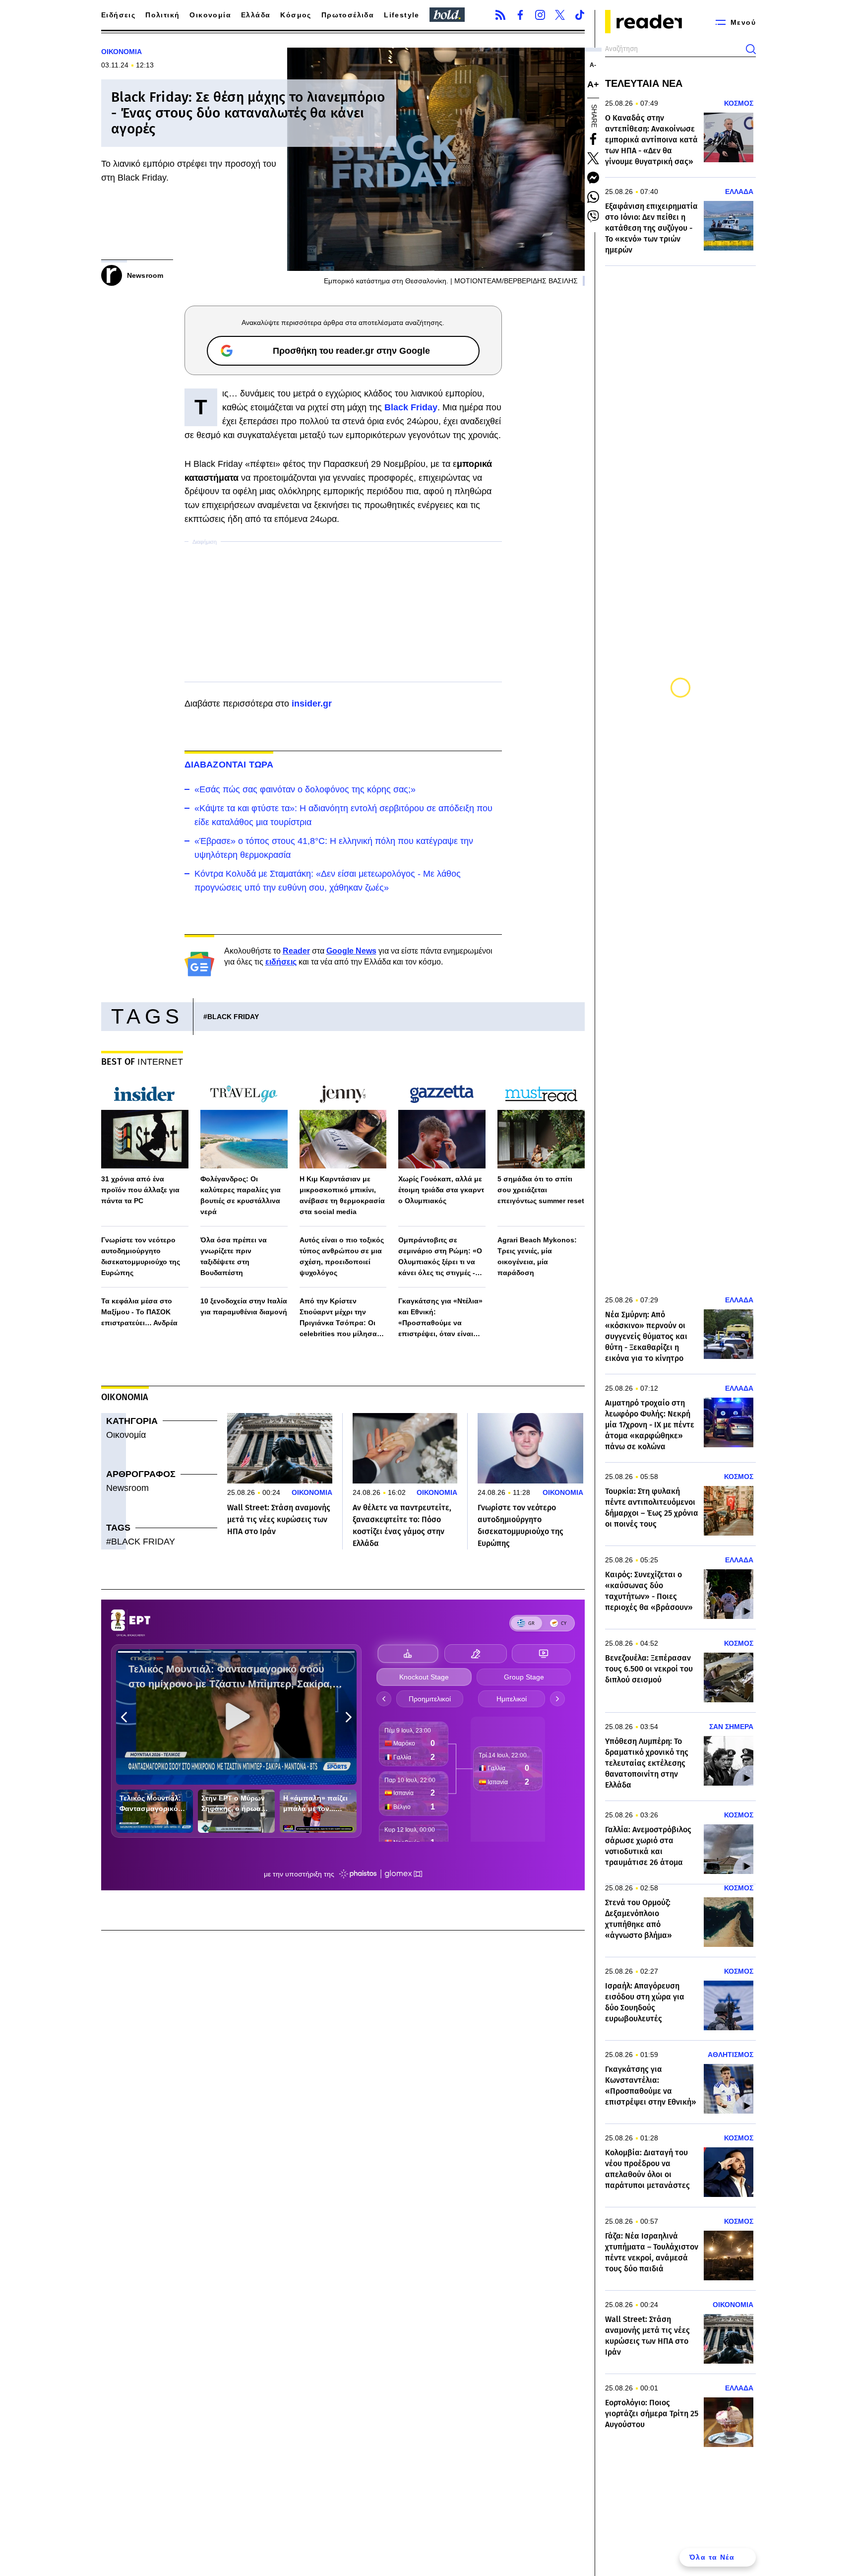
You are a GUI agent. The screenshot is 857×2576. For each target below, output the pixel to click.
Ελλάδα (256, 15)
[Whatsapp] (593, 197)
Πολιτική (162, 15)
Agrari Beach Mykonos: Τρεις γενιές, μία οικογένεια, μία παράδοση (537, 1256)
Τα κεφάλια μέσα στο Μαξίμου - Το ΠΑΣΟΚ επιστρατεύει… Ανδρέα (139, 1312)
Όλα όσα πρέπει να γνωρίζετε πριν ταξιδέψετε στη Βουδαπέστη (234, 1256)
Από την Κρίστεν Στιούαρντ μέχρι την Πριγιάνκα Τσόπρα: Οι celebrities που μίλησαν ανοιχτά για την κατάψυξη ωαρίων (343, 1318)
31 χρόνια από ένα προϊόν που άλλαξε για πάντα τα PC (140, 1190)
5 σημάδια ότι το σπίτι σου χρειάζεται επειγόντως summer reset (541, 1190)
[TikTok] (580, 15)
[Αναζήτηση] (751, 49)
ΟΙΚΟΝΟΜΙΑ (122, 52)
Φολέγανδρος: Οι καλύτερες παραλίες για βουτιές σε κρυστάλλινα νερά (241, 1195)
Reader (296, 951)
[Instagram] (540, 15)
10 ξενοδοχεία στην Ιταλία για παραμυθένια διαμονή (244, 1306)
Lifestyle (402, 15)
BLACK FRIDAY (233, 1017)
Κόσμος (296, 15)
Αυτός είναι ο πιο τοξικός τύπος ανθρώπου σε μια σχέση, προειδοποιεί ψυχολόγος (342, 1256)
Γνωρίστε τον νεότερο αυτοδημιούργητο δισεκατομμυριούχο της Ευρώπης (141, 1256)
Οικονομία (210, 15)
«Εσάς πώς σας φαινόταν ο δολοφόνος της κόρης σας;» (305, 789)
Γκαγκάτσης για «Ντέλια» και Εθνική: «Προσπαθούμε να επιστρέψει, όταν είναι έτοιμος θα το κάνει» (440, 1318)
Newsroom (127, 1488)
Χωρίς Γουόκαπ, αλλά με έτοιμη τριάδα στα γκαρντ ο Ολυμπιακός (441, 1190)
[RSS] (500, 15)
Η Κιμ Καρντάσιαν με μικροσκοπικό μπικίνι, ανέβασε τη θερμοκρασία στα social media (342, 1195)
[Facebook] (520, 15)
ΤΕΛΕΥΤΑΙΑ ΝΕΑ (644, 83)
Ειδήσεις (118, 15)
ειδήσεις (281, 962)
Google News (351, 951)
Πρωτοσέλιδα (348, 15)
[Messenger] (593, 178)
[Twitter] (560, 15)
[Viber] (593, 216)
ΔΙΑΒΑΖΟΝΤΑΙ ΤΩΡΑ (229, 765)
